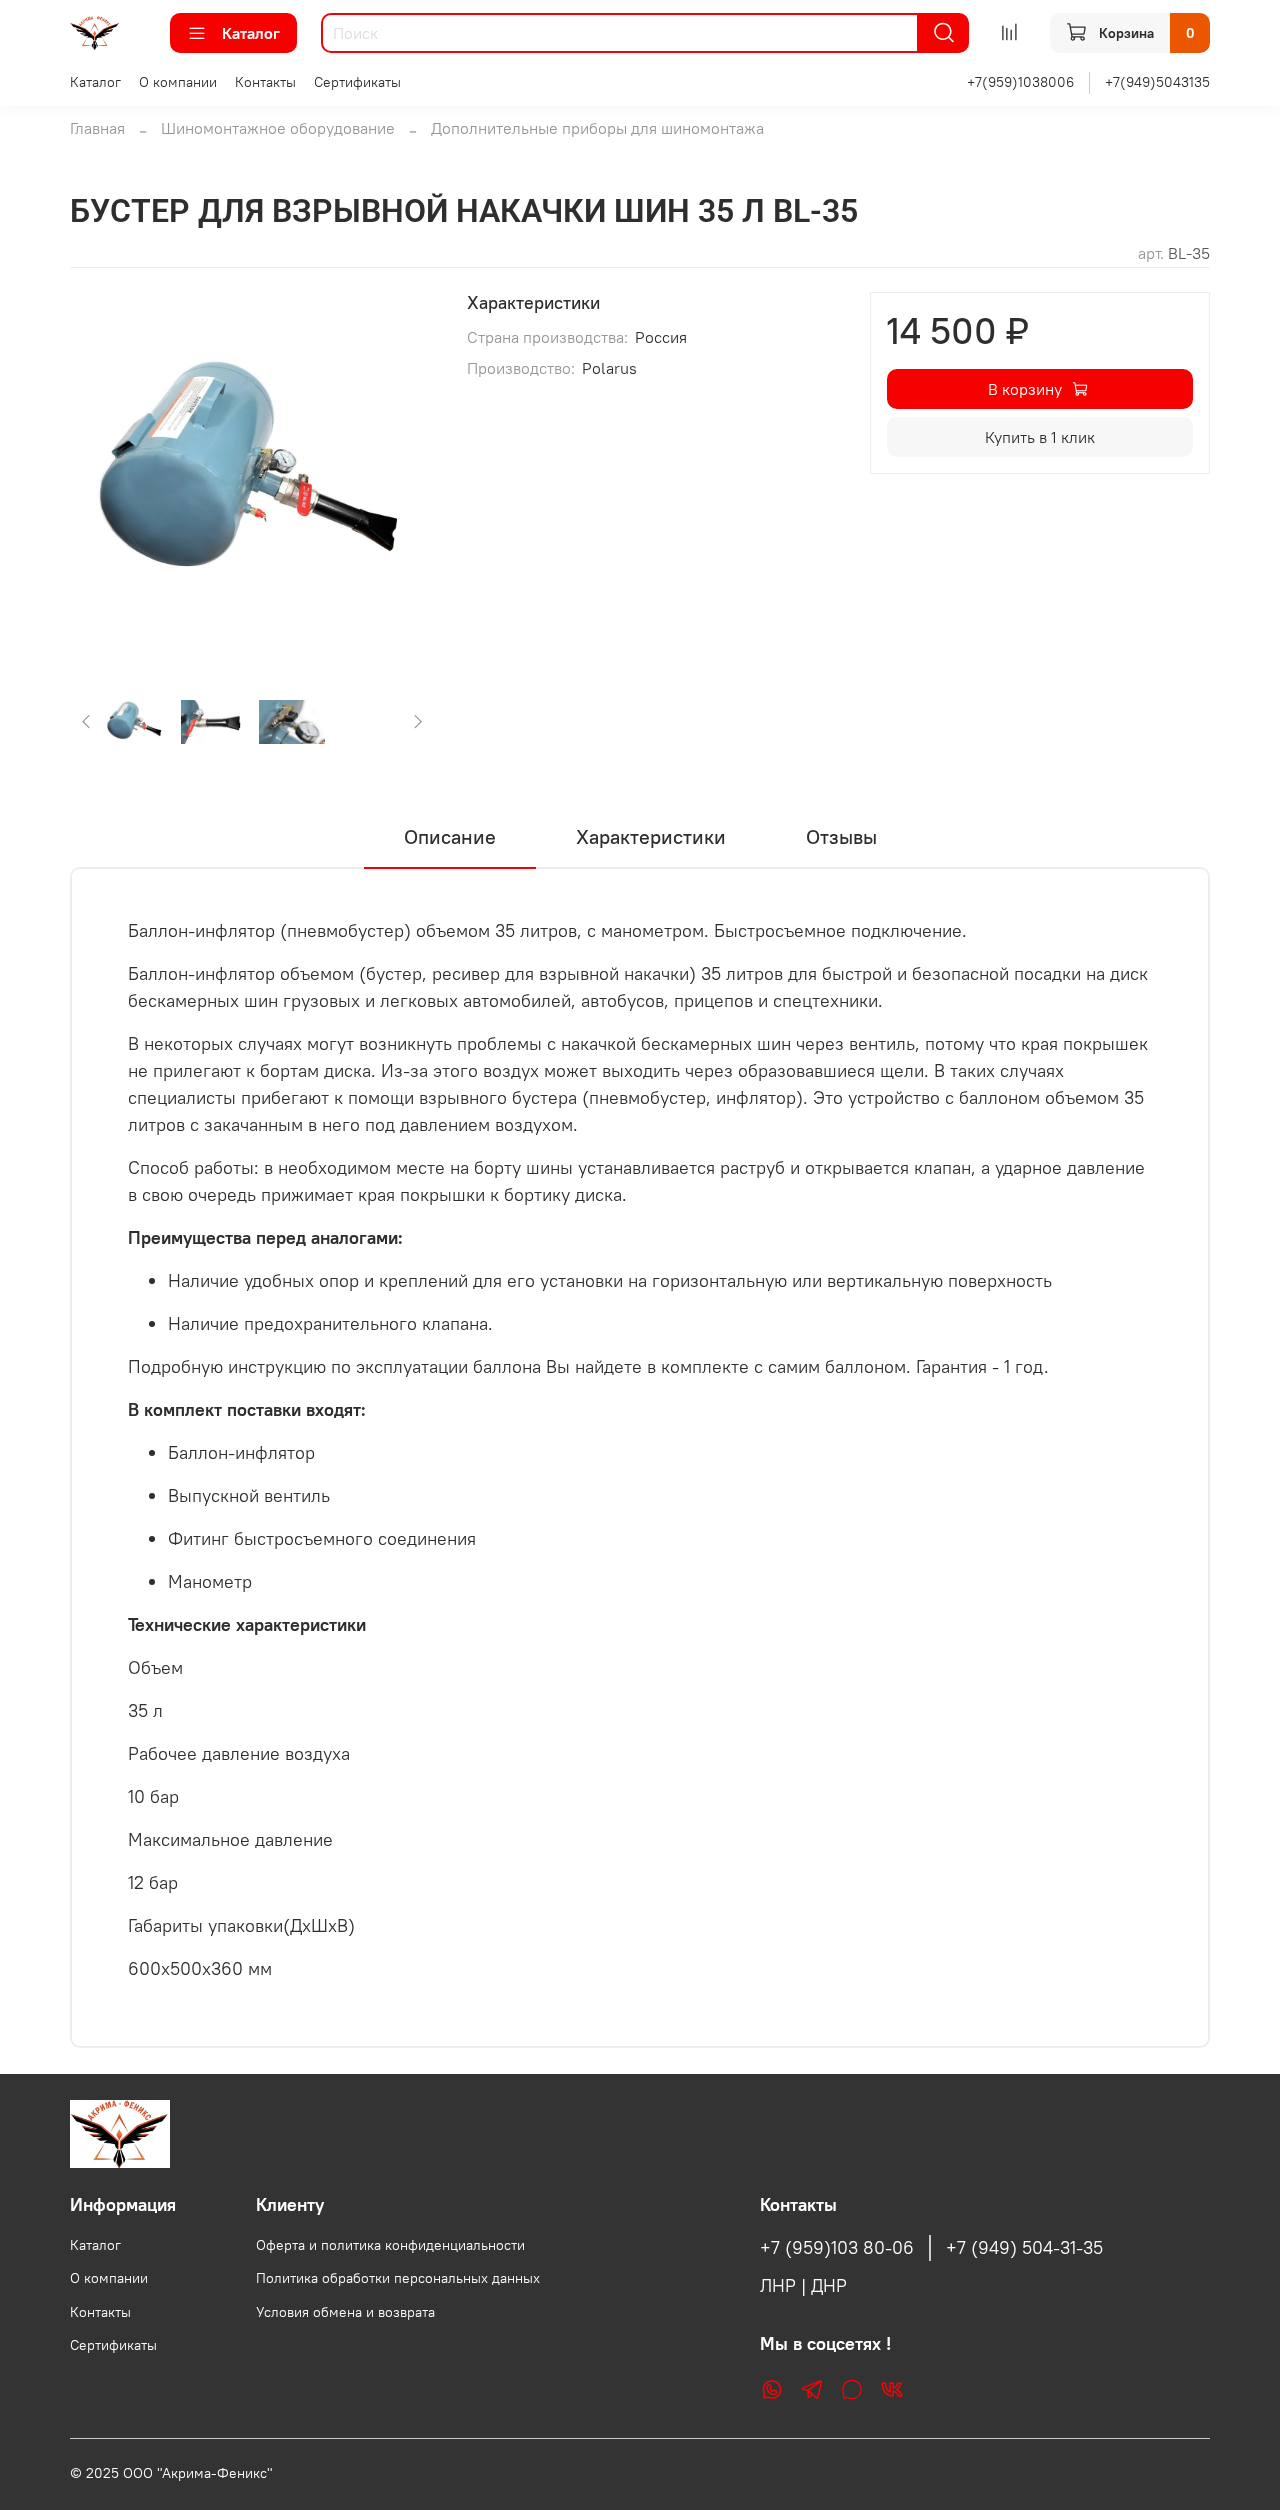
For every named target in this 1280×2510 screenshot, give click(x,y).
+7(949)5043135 (1157, 82)
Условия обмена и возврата (345, 2312)
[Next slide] (403, 474)
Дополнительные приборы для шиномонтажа (597, 128)
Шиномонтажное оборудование (278, 128)
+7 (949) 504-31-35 (1024, 2248)
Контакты (265, 82)
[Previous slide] (102, 474)
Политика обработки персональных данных (398, 2278)
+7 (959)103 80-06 (837, 2248)
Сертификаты (357, 82)
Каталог (251, 33)
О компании (178, 82)
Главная (97, 128)
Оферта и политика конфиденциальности (390, 2245)
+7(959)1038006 (1020, 82)
